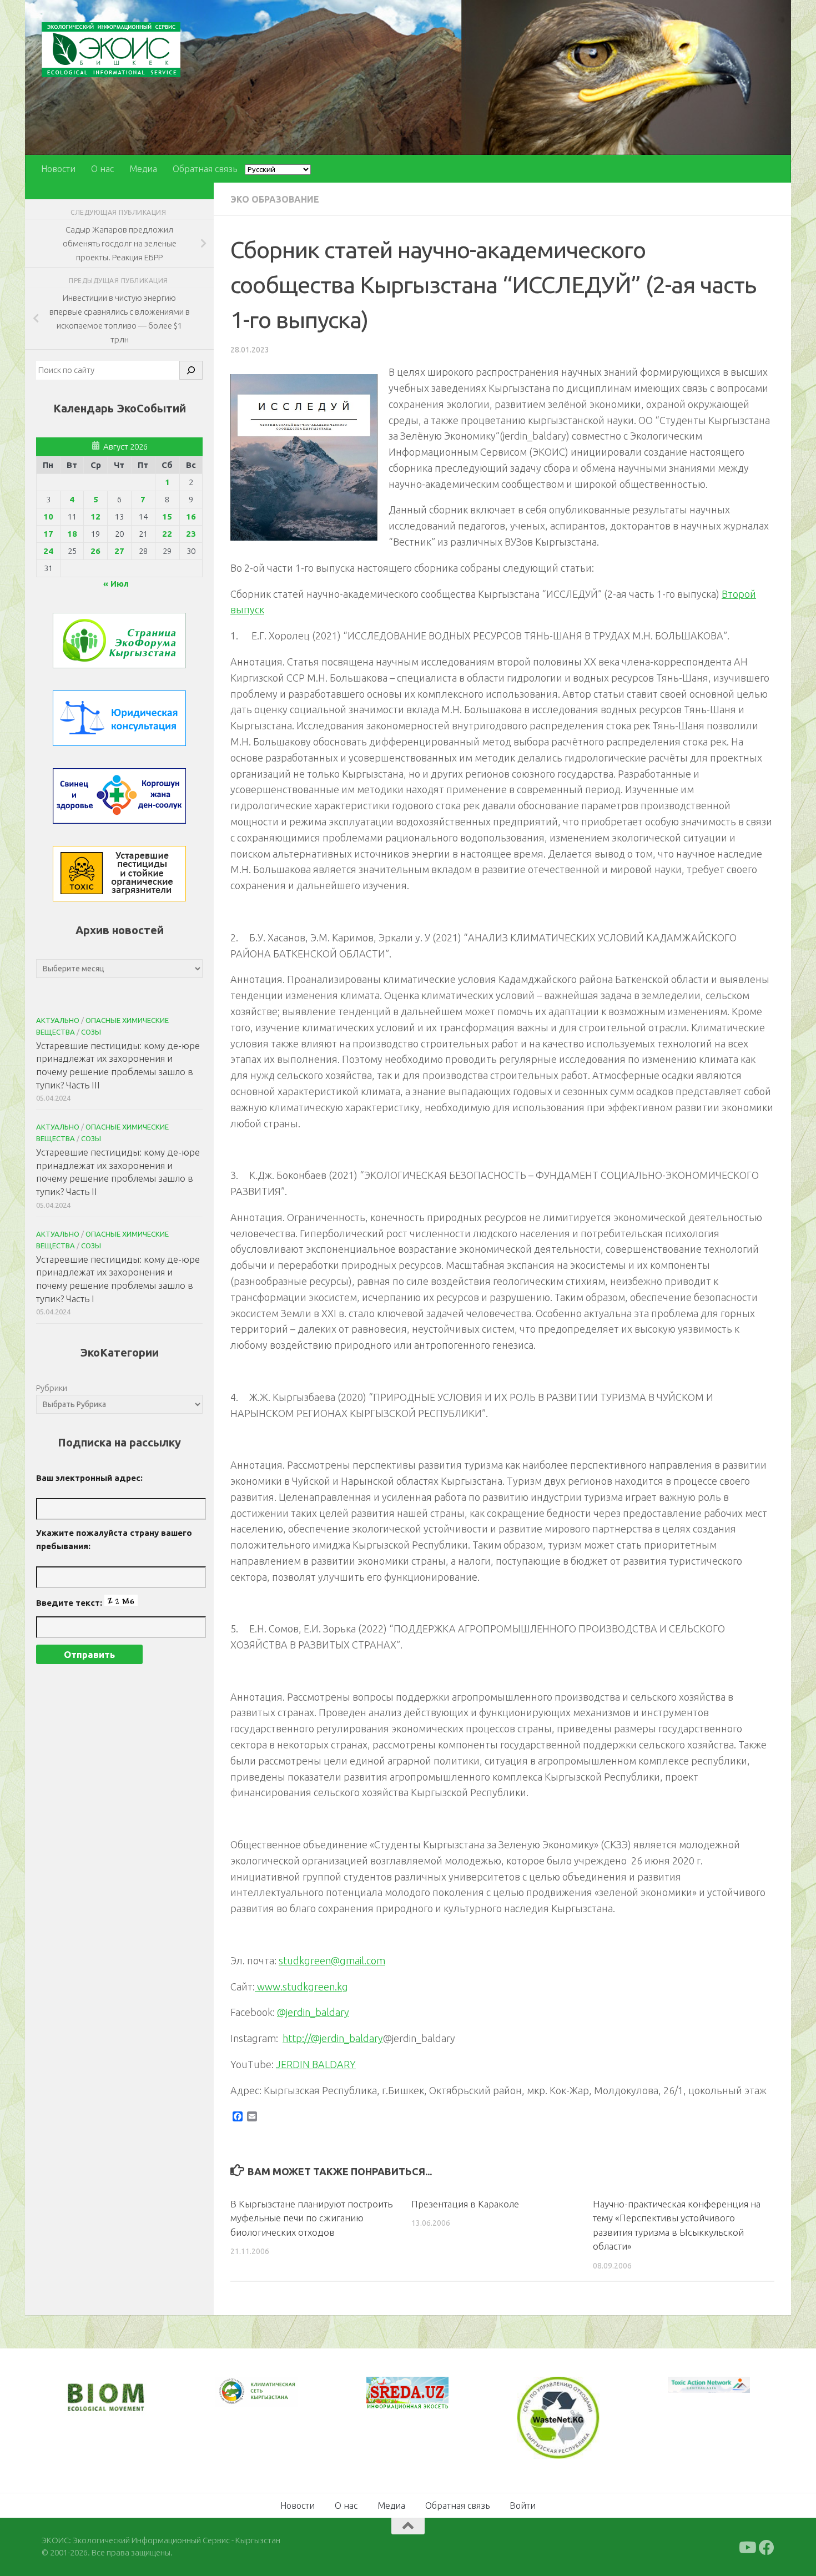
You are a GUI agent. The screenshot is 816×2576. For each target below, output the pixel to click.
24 (48, 551)
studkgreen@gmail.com (332, 1960)
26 (95, 551)
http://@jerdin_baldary (333, 2038)
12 (95, 516)
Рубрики (52, 1388)
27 (119, 551)
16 (191, 516)
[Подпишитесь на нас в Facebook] (767, 2546)
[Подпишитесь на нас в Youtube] (747, 2546)
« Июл (116, 584)
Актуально (58, 1020)
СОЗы (91, 1032)
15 (167, 516)
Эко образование (275, 199)
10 (48, 516)
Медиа (143, 169)
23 (191, 534)
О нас (102, 169)
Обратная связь (205, 169)
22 (167, 534)
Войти (523, 2504)
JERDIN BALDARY (316, 2064)
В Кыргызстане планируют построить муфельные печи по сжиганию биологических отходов (311, 2218)
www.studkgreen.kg (301, 1987)
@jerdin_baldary (313, 2012)
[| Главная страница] (111, 50)
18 (72, 534)
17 (48, 534)
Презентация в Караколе (465, 2204)
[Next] (275, 2399)
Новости (58, 169)
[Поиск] (191, 370)
